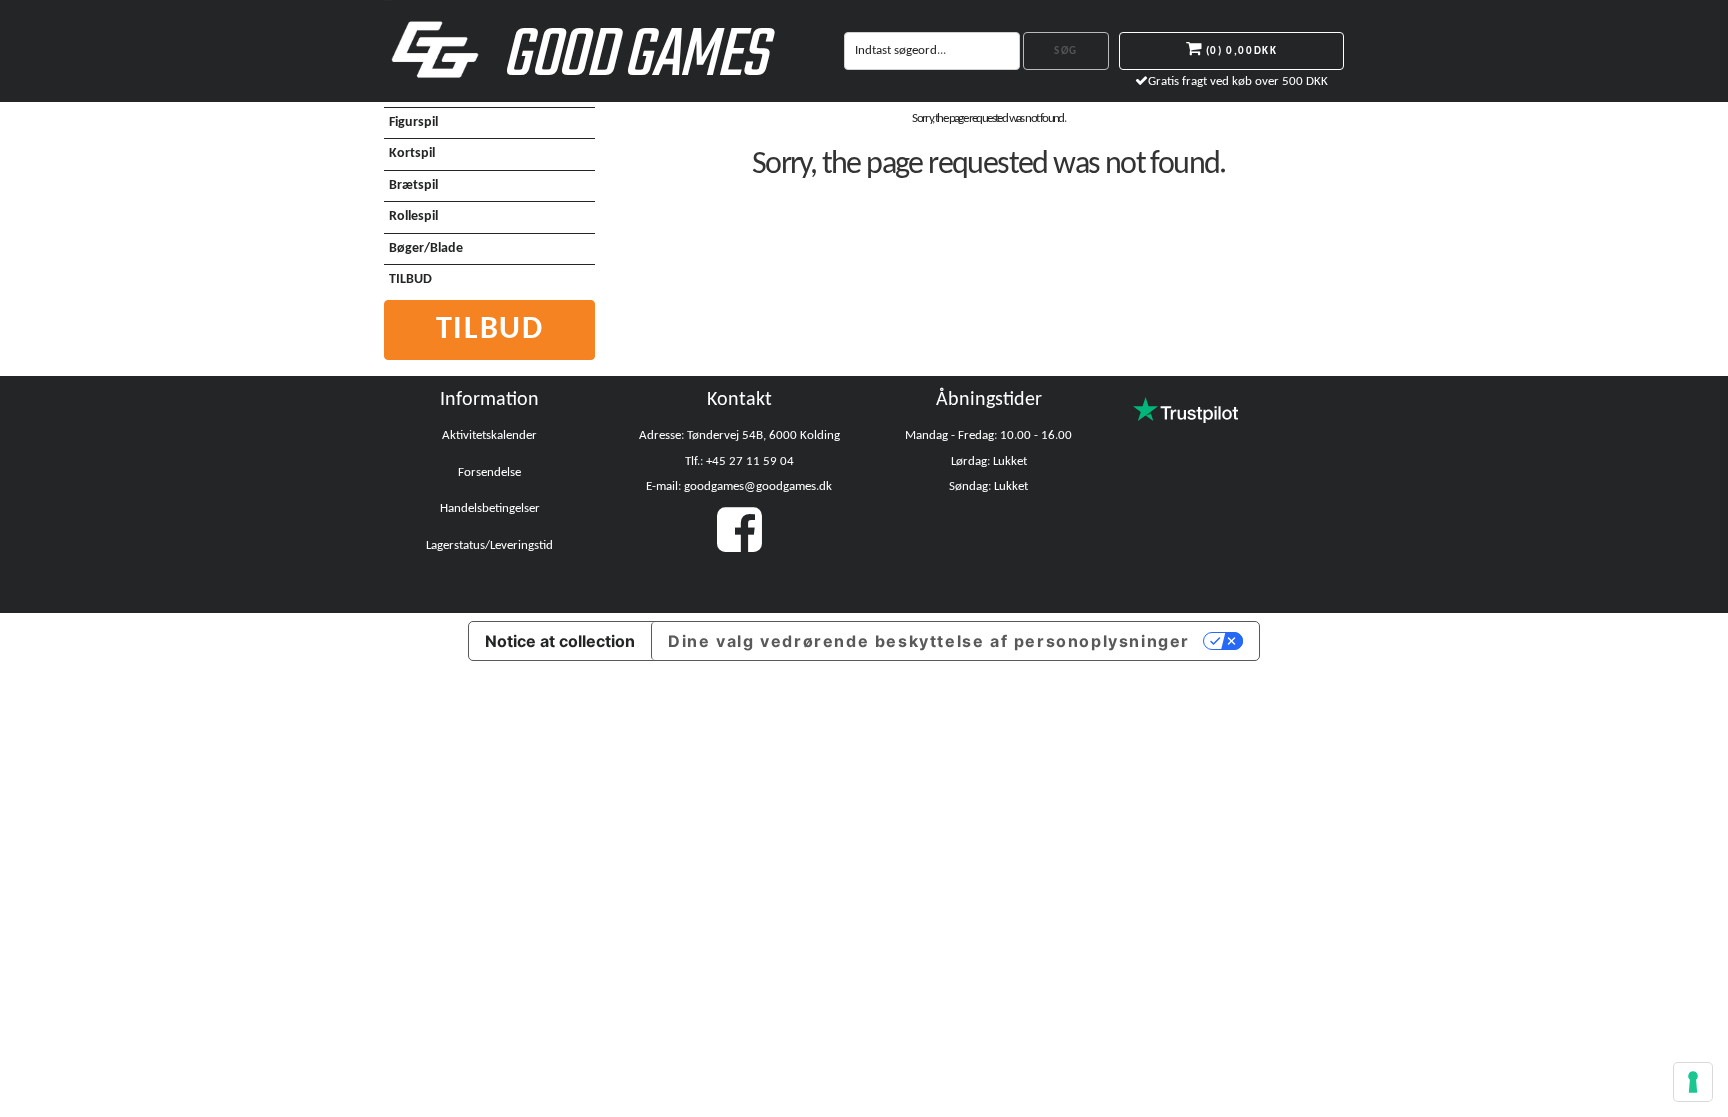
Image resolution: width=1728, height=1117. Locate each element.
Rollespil (413, 216)
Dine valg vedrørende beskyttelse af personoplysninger (929, 641)
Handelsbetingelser (490, 508)
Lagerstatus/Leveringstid (489, 545)
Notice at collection (560, 641)
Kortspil (412, 153)
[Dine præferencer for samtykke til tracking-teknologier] (1693, 1082)
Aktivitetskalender (489, 435)
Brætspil (413, 185)
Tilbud (490, 330)
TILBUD (410, 279)
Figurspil (413, 122)
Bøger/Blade (426, 248)
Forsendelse (489, 472)
